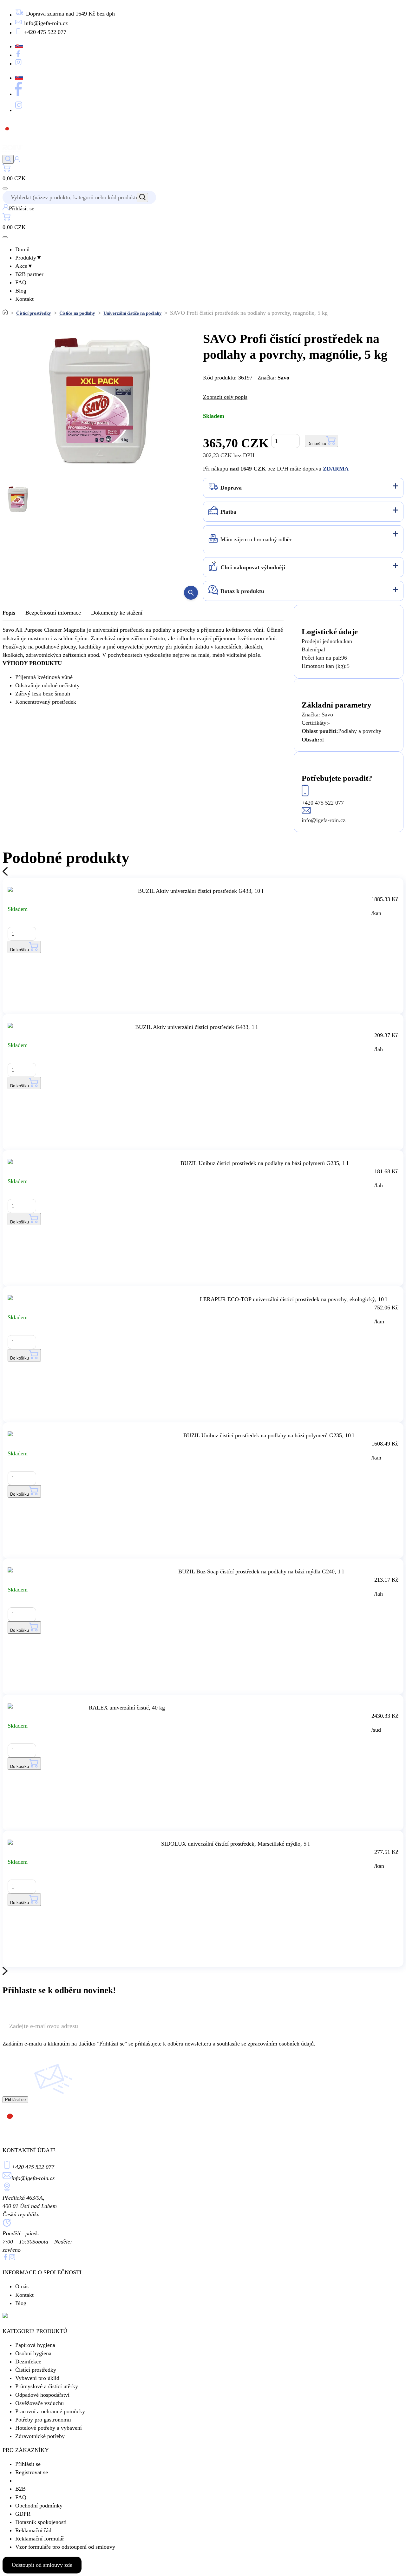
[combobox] (76, 197)
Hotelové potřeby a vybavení (49, 2428)
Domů (22, 249)
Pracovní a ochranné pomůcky (50, 2411)
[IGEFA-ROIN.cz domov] (20, 151)
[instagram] (12, 2258)
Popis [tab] (9, 613)
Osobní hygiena (33, 2353)
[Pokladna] (7, 170)
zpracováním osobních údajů (281, 2044)
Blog (21, 291)
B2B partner (29, 274)
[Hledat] (8, 159)
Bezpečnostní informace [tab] (53, 613)
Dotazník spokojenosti (41, 2522)
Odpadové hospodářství (42, 2395)
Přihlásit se (28, 2464)
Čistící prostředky (34, 313)
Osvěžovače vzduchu (39, 2403)
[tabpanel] (143, 666)
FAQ (21, 282)
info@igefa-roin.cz (33, 2178)
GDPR (23, 2514)
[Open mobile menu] (5, 188)
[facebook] (6, 2258)
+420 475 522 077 (33, 2167)
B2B (20, 2489)
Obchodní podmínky (39, 2506)
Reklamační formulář (40, 2539)
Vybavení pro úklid (37, 2378)
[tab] (303, 488)
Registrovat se (32, 2472)
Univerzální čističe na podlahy (133, 313)
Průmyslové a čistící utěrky (47, 2386)
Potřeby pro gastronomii (43, 2420)
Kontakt (24, 299)
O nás (22, 2286)
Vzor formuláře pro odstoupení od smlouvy (65, 2547)
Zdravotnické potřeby (40, 2436)
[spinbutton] (285, 441)
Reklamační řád (33, 2530)
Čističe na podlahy (77, 313)
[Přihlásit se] (17, 160)
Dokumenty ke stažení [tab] (117, 613)
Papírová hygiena (35, 2345)
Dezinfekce (28, 2362)
